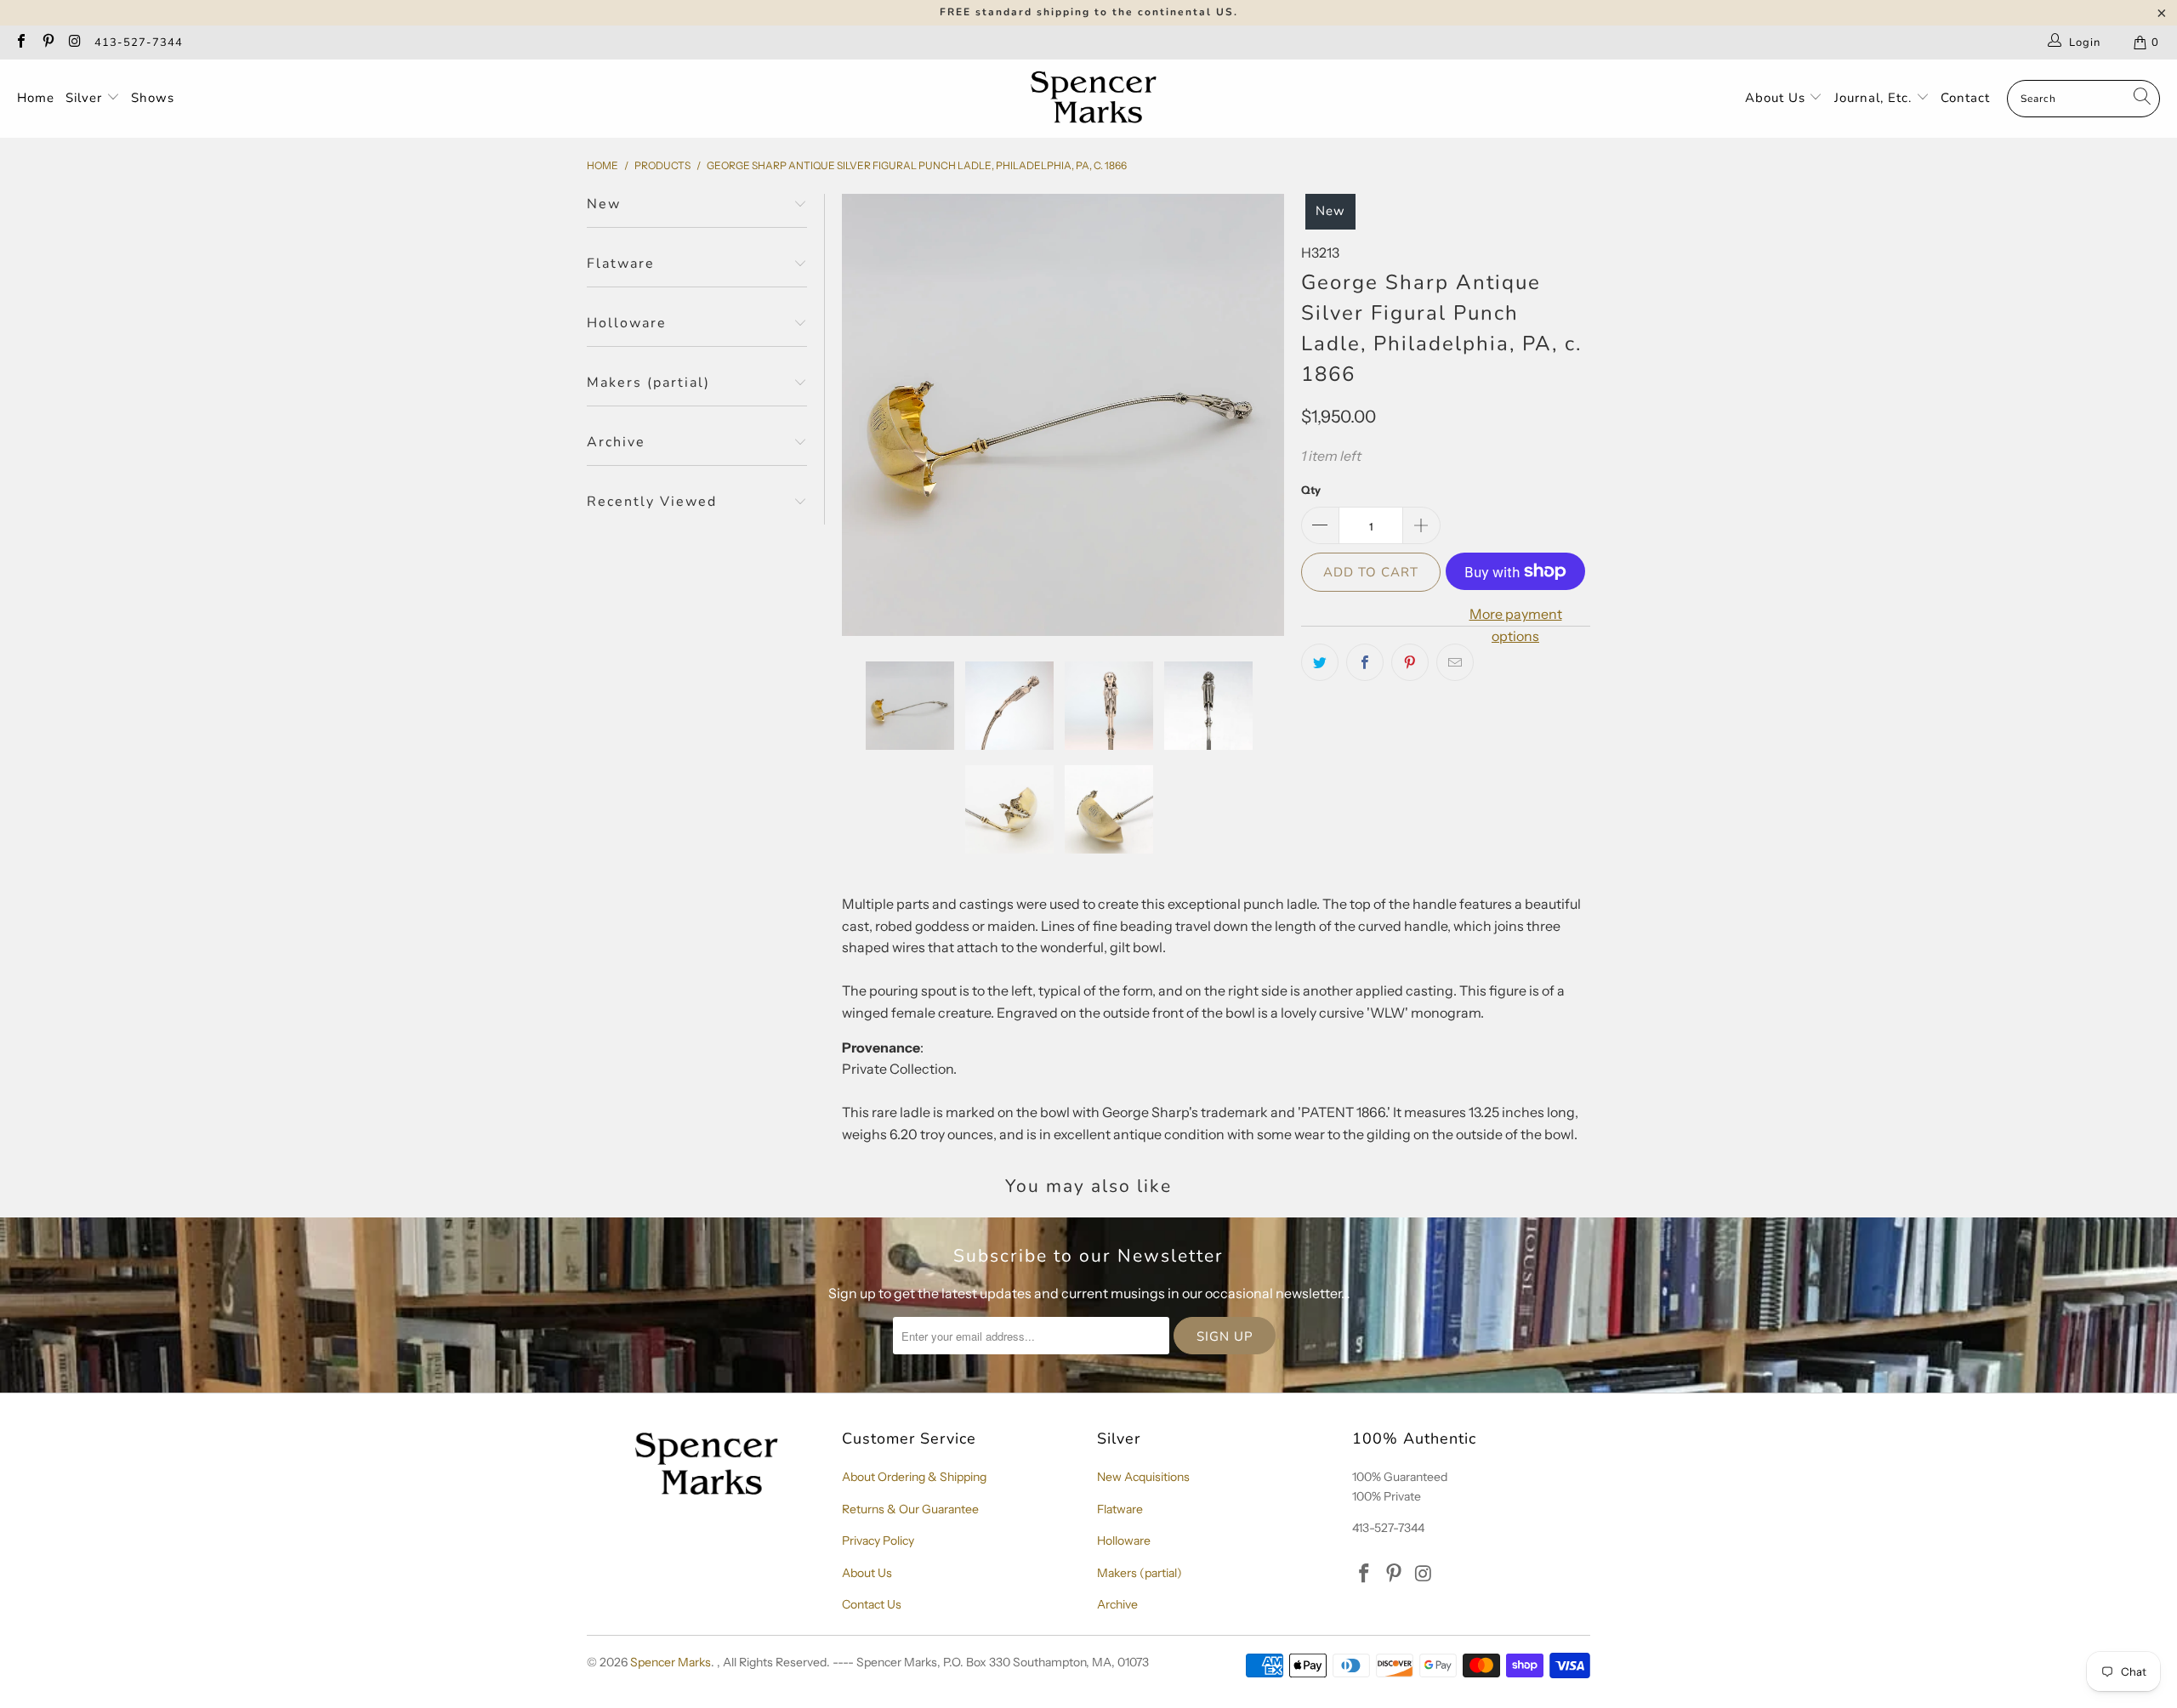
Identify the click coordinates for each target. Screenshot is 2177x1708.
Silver (86, 98)
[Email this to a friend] (1455, 662)
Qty (1311, 490)
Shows (153, 98)
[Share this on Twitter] (1320, 662)
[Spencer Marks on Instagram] (74, 43)
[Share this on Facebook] (1365, 662)
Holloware (1124, 1541)
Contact (1965, 98)
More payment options (1516, 625)
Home (36, 98)
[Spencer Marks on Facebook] (20, 43)
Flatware (1120, 1509)
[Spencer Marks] (1097, 99)
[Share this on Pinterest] (1410, 662)
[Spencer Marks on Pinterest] (47, 43)
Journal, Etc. (1875, 98)
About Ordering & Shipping (914, 1477)
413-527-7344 (139, 43)
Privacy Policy (878, 1541)
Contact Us (872, 1604)
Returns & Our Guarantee (910, 1509)
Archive (1117, 1604)
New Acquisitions (1143, 1477)
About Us (1777, 98)
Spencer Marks (671, 1662)
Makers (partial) (1140, 1573)
